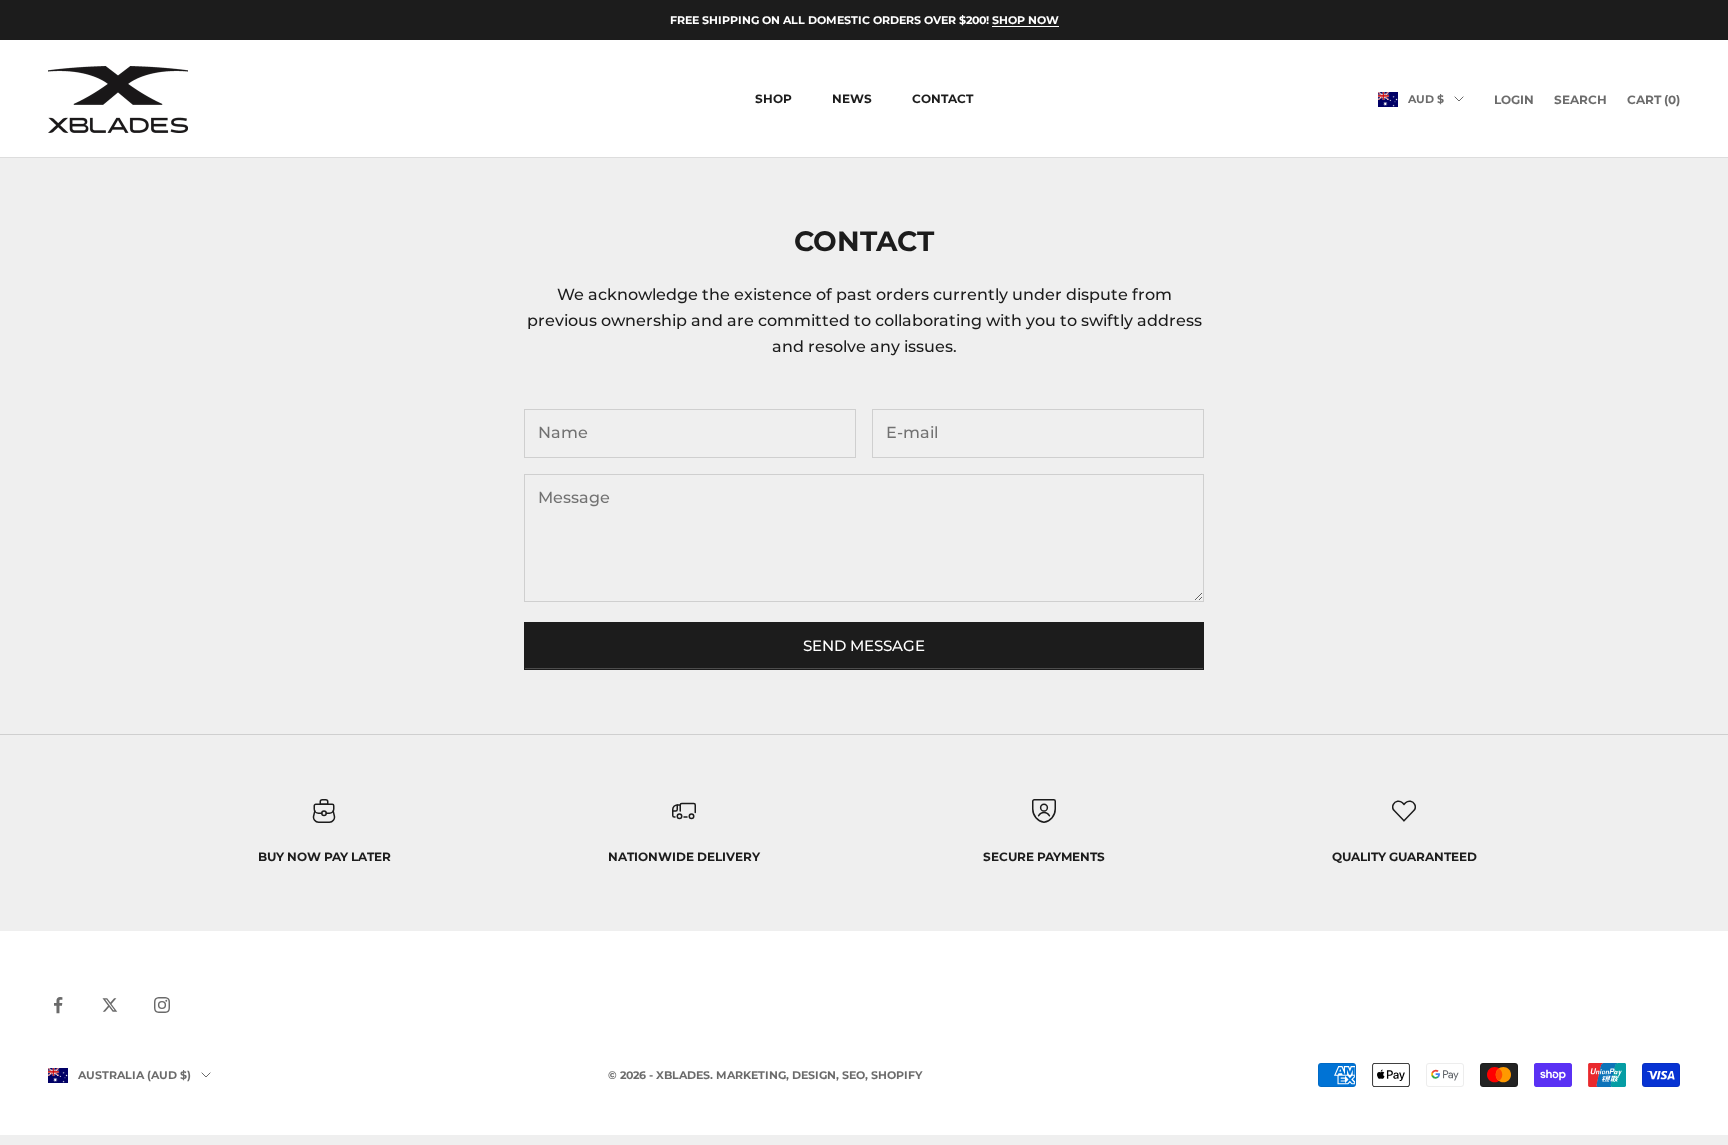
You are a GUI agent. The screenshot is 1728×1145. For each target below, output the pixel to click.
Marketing (751, 1075)
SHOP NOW (1025, 20)
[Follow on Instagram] (162, 1005)
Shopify (896, 1075)
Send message (864, 645)
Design (814, 1075)
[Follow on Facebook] (58, 1005)
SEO (853, 1075)
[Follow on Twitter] (110, 1005)
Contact (942, 98)
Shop (773, 98)
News (852, 98)
